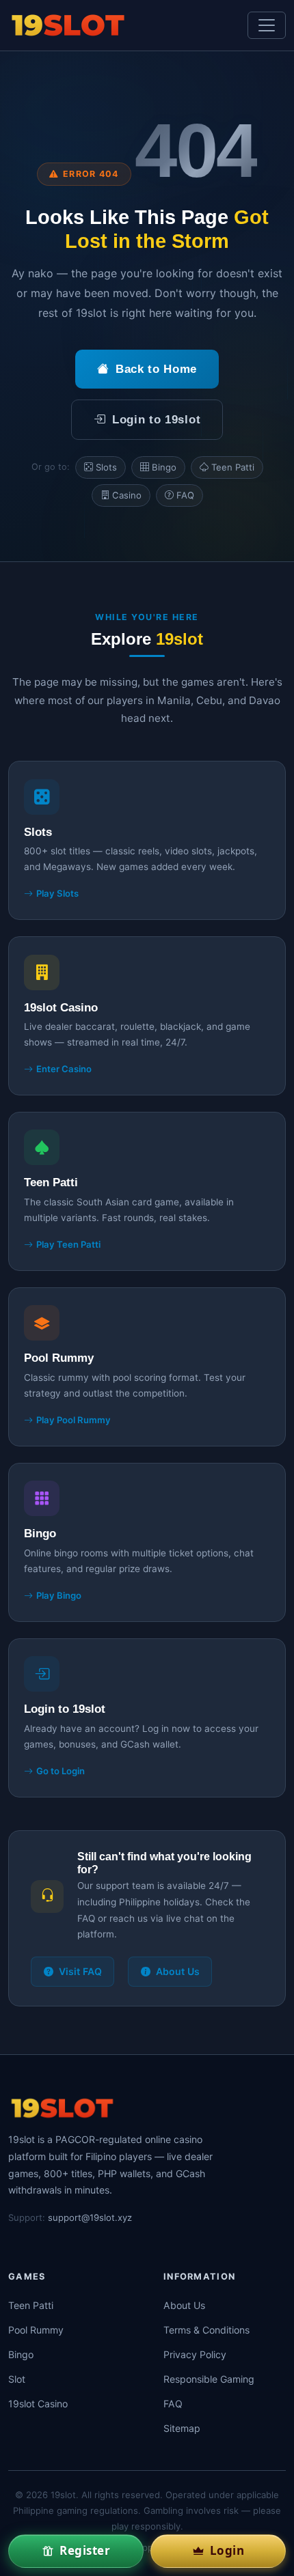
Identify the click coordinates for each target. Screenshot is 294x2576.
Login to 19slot (156, 420)
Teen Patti (233, 467)
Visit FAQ (80, 1971)
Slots (106, 467)
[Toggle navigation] (267, 25)
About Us (178, 1971)
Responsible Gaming (209, 2379)
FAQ (185, 495)
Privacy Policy (195, 2354)
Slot (17, 2379)
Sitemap (182, 2428)
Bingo (164, 467)
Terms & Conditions (206, 2330)
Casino (127, 495)
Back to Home (156, 369)
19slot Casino (38, 2404)
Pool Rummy (36, 2330)
